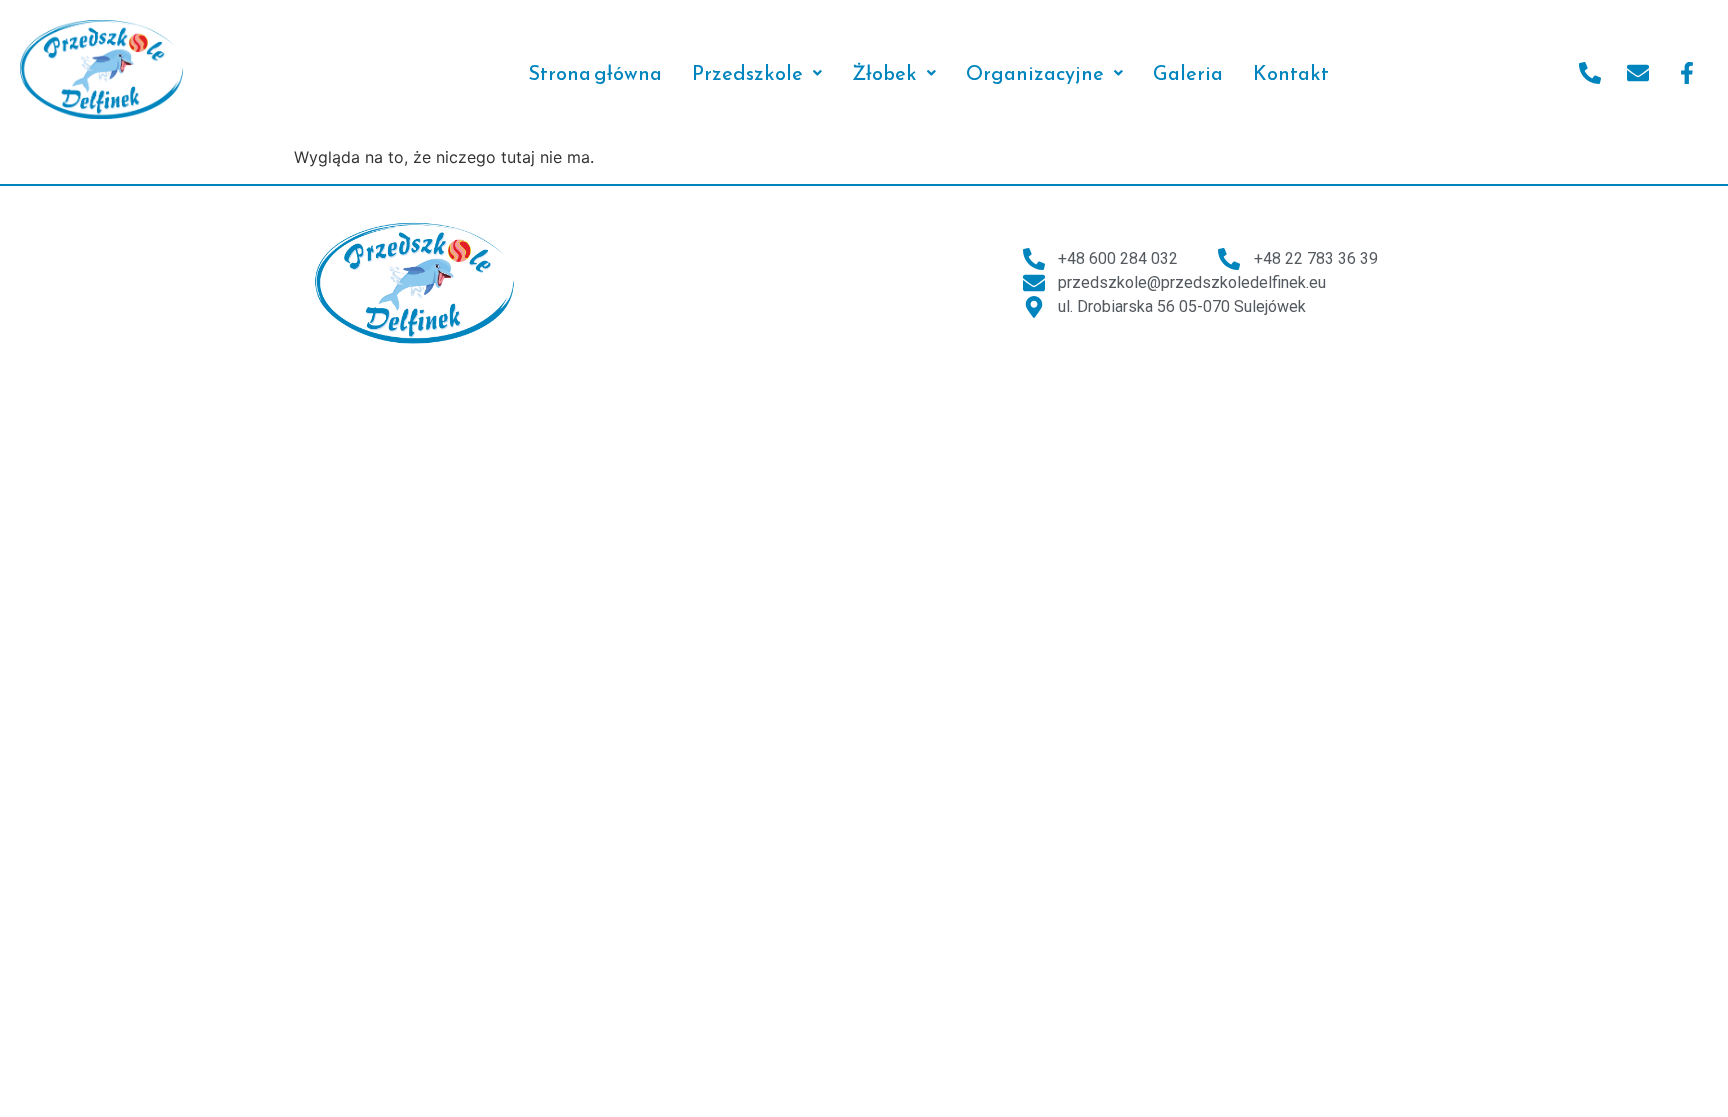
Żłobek (884, 73)
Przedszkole (747, 73)
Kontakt (1291, 73)
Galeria (1188, 73)
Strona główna (595, 73)
